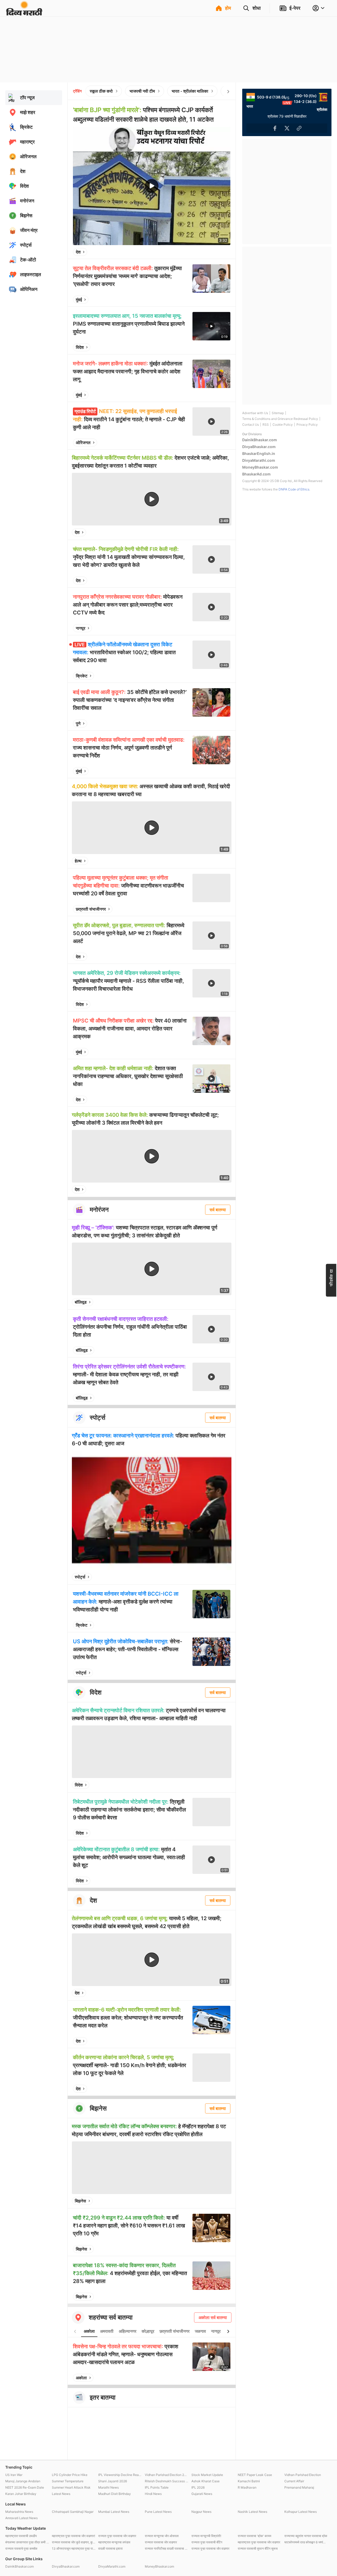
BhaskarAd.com (256, 474)
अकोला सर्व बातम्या (213, 2317)
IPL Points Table (157, 2487)
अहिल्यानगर (128, 2331)
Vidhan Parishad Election (303, 2475)
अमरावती (107, 2331)
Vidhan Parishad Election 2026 (167, 2475)
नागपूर (81, 628)
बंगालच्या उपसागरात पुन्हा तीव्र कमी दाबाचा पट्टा (27, 2542)
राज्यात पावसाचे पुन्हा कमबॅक (21, 2548)
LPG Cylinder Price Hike (70, 2475)
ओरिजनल (83, 443)
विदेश (80, 347)
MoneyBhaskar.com (260, 467)
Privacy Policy (307, 425)
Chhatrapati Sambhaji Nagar (73, 2512)
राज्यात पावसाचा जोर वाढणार (161, 2542)
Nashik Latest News (252, 2512)
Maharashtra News (19, 2512)
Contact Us (251, 425)
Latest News (61, 2494)
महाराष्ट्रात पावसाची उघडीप (21, 2536)
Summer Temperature (68, 2481)
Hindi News (153, 2494)
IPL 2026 (198, 2487)
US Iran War (14, 2475)
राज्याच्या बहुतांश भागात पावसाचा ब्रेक (306, 2536)
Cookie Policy (283, 425)
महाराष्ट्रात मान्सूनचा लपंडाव (114, 2542)
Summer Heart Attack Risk (71, 2487)
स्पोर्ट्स (80, 1577)
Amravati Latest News (21, 2518)
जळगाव (200, 2331)
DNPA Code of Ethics (294, 489)
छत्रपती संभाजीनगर (91, 909)
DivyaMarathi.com (259, 460)
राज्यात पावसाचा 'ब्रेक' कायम (254, 2536)
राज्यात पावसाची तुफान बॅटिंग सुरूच (258, 2548)
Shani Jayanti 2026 (113, 2481)
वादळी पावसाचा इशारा (110, 2548)
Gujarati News (202, 2494)
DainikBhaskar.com (260, 440)
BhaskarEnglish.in (259, 453)
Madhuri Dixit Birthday (115, 2494)
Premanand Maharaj (299, 2487)
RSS (266, 425)
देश (78, 252)
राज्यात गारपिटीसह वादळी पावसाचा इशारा (167, 2548)
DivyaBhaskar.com (259, 447)
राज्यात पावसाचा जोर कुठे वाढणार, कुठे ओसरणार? (74, 2542)
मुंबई (79, 300)
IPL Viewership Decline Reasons (120, 2475)
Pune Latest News (158, 2512)
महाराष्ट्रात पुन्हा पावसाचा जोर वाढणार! (73, 2536)
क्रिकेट (82, 676)
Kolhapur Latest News (301, 2512)
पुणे (78, 723)
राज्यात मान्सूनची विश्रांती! (206, 2536)
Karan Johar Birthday (21, 2494)
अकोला (89, 2331)
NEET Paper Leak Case (255, 2475)
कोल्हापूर (148, 2331)
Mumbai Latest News (114, 2512)
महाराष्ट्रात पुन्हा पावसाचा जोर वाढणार (259, 2542)
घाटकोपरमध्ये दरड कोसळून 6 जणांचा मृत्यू (306, 2542)
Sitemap (278, 413)
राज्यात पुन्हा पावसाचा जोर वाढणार (117, 2536)
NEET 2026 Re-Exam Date (25, 2487)
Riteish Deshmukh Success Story (167, 2481)
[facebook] (200, 252)
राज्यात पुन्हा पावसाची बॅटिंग (207, 2542)
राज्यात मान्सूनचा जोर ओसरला (162, 2536)
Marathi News (108, 2487)
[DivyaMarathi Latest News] (24, 13)
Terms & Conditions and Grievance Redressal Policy (280, 419)
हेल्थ (78, 861)
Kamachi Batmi (249, 2481)
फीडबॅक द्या (331, 1277)
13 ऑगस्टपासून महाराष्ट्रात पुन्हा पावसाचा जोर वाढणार (74, 2548)
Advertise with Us (255, 413)
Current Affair (294, 2481)
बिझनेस (80, 2201)
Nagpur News (201, 2512)
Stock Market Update (207, 2475)
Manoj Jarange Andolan (23, 2481)
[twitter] (212, 252)
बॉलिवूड (81, 1302)
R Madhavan (247, 2487)
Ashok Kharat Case (205, 2481)
